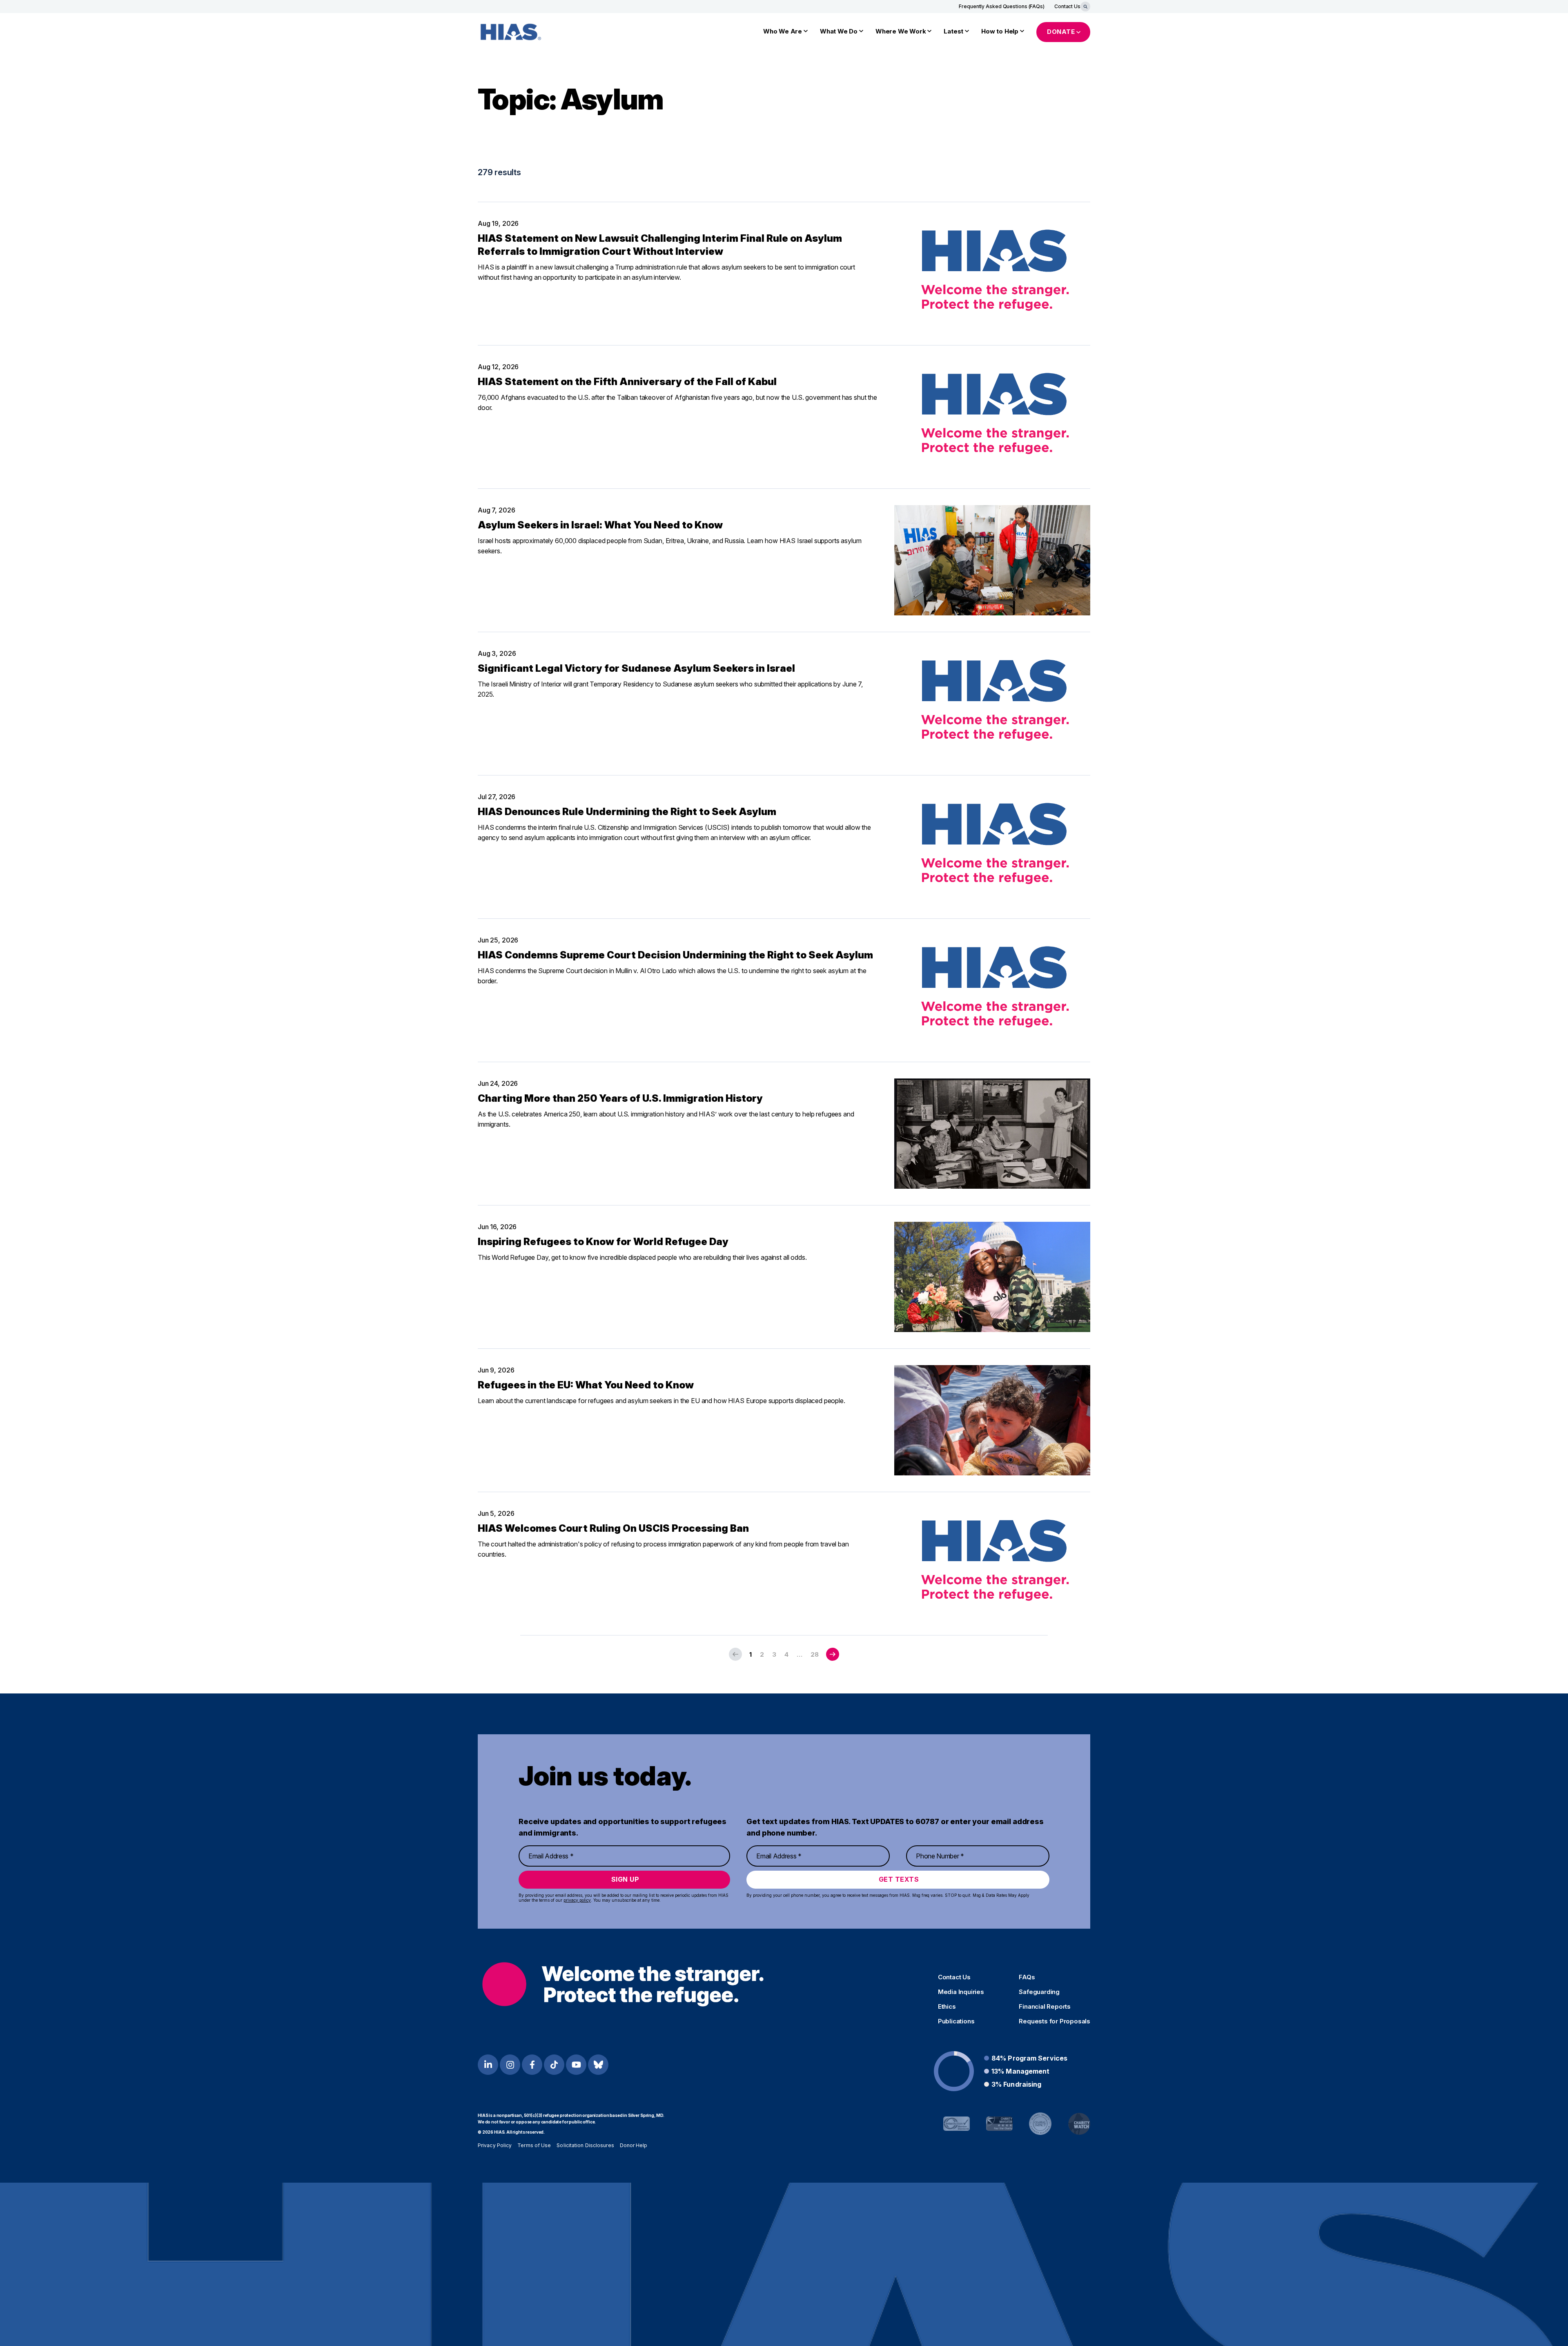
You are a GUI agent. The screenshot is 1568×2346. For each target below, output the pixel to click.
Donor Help (634, 2145)
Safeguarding (1039, 1992)
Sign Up (625, 1879)
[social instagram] (510, 2065)
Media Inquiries (961, 1992)
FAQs (1027, 1977)
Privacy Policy (495, 2145)
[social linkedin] (488, 2065)
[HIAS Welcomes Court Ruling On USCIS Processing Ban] (992, 1564)
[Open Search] (1085, 7)
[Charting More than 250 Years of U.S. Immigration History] (992, 1134)
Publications (956, 2021)
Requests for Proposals (1055, 2021)
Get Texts (899, 1879)
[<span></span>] (833, 1654)
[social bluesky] (598, 2065)
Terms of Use (534, 2145)
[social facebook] (532, 2065)
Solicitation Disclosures (585, 2145)
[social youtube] (576, 2065)
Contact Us (1067, 6)
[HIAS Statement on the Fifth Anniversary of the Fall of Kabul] (992, 417)
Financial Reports (1045, 2007)
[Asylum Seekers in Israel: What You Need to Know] (992, 560)
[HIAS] (623, 1984)
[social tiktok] (554, 2065)
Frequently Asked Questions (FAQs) (1002, 6)
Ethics (947, 2007)
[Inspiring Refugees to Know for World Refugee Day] (992, 1277)
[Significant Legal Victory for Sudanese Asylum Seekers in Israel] (992, 704)
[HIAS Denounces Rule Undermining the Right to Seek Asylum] (992, 847)
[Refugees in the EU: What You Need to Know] (992, 1420)
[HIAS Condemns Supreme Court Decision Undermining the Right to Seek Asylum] (992, 990)
